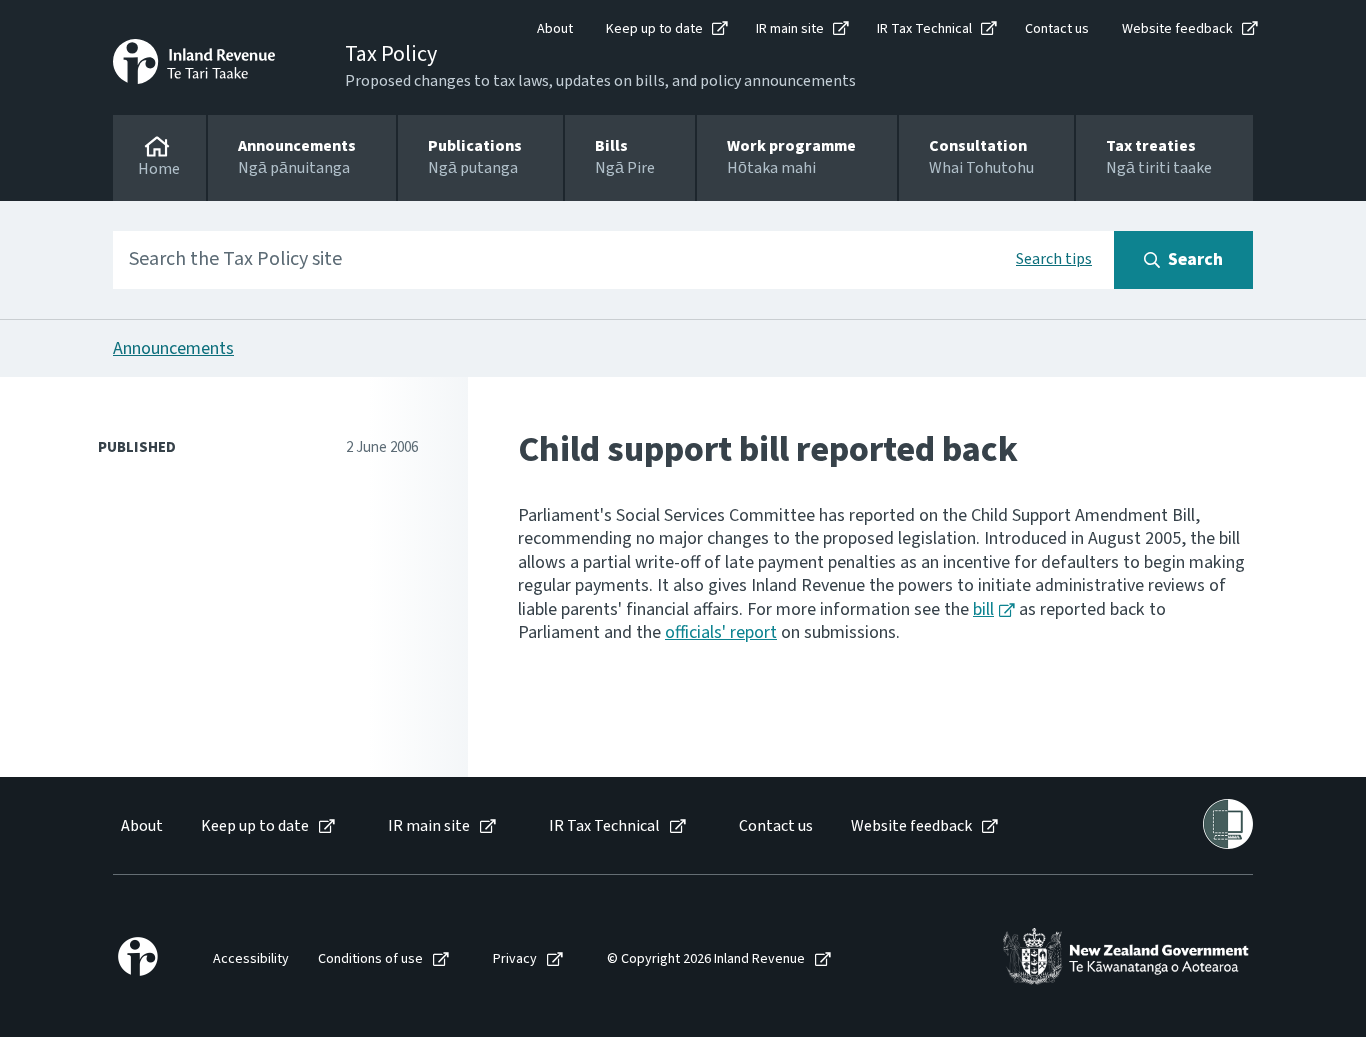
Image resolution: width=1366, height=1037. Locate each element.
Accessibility (251, 959)
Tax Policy (391, 54)
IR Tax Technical (924, 29)
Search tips (1054, 259)
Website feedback (1177, 29)
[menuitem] (140, 826)
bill (983, 609)
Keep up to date (654, 29)
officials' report (721, 632)
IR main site (790, 29)
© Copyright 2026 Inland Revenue (706, 959)
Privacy (515, 959)
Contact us (1057, 29)
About (555, 29)
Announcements (173, 348)
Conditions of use (370, 959)
